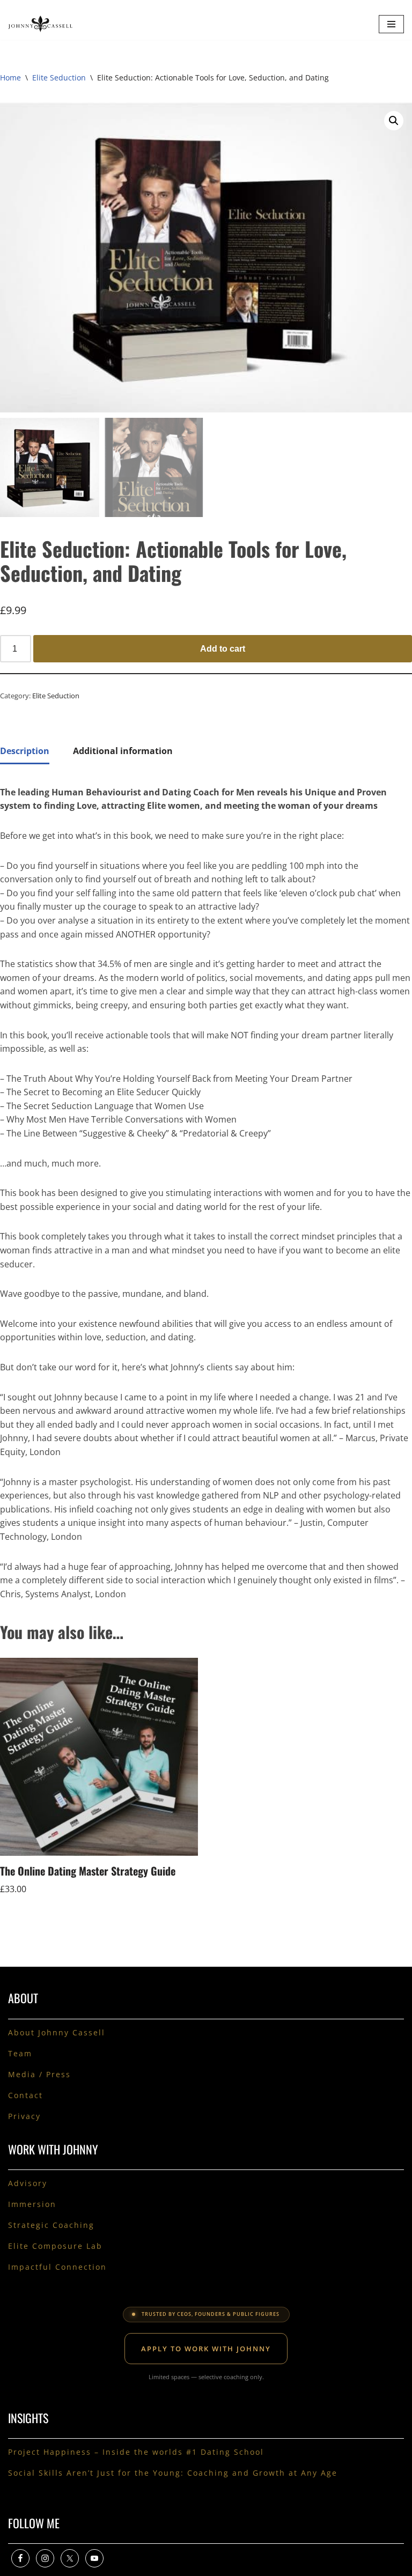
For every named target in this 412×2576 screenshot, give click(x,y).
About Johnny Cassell (57, 2032)
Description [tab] (25, 751)
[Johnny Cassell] (40, 24)
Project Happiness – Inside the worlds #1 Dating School (138, 2452)
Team (20, 2053)
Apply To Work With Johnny (206, 2349)
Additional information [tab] (123, 751)
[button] (394, 121)
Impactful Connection (57, 2267)
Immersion (32, 2204)
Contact (25, 2095)
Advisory (28, 2183)
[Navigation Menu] (391, 24)
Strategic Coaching (51, 2225)
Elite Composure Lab (55, 2246)
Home (10, 77)
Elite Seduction (59, 77)
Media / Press (39, 2074)
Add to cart (223, 649)
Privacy (24, 2116)
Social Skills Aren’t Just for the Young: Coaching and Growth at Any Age (173, 2473)
